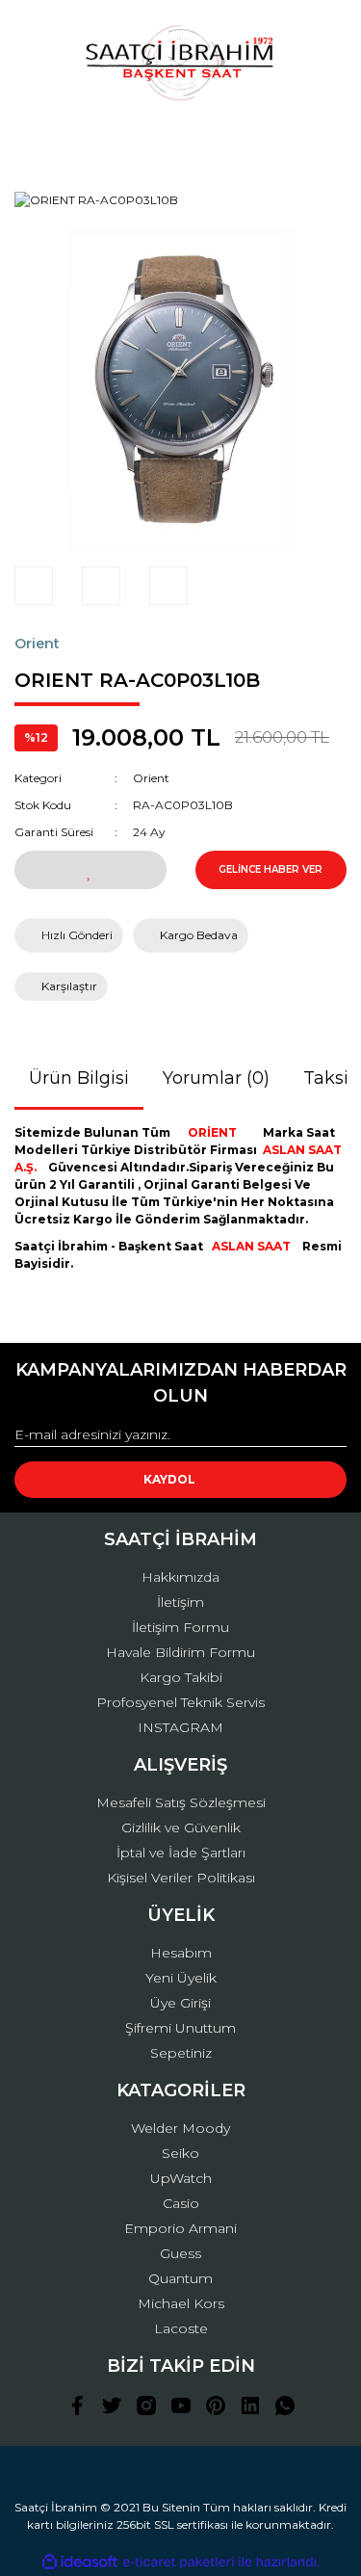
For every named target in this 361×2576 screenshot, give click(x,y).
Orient (37, 644)
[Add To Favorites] (90, 870)
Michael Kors (181, 2303)
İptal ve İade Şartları (181, 1853)
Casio (181, 2203)
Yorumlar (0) (216, 1078)
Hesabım (181, 1953)
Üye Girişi (180, 2003)
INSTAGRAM (180, 1727)
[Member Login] (181, 139)
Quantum (180, 2278)
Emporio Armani (180, 2228)
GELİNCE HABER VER (271, 869)
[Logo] (180, 63)
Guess (180, 2253)
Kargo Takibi (181, 1677)
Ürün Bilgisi (79, 1078)
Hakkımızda (180, 1577)
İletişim (180, 1602)
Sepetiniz (181, 2053)
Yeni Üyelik (181, 1978)
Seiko (180, 2153)
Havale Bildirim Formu (180, 1652)
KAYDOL (169, 1479)
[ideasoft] (80, 2562)
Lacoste (181, 2328)
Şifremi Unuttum (180, 2028)
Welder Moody (180, 2128)
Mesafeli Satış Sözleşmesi (181, 1802)
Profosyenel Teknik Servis (180, 1702)
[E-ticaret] (179, 2563)
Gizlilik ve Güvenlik (181, 1827)
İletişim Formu (180, 1627)
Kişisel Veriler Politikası (181, 1878)
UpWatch (181, 2178)
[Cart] (323, 139)
